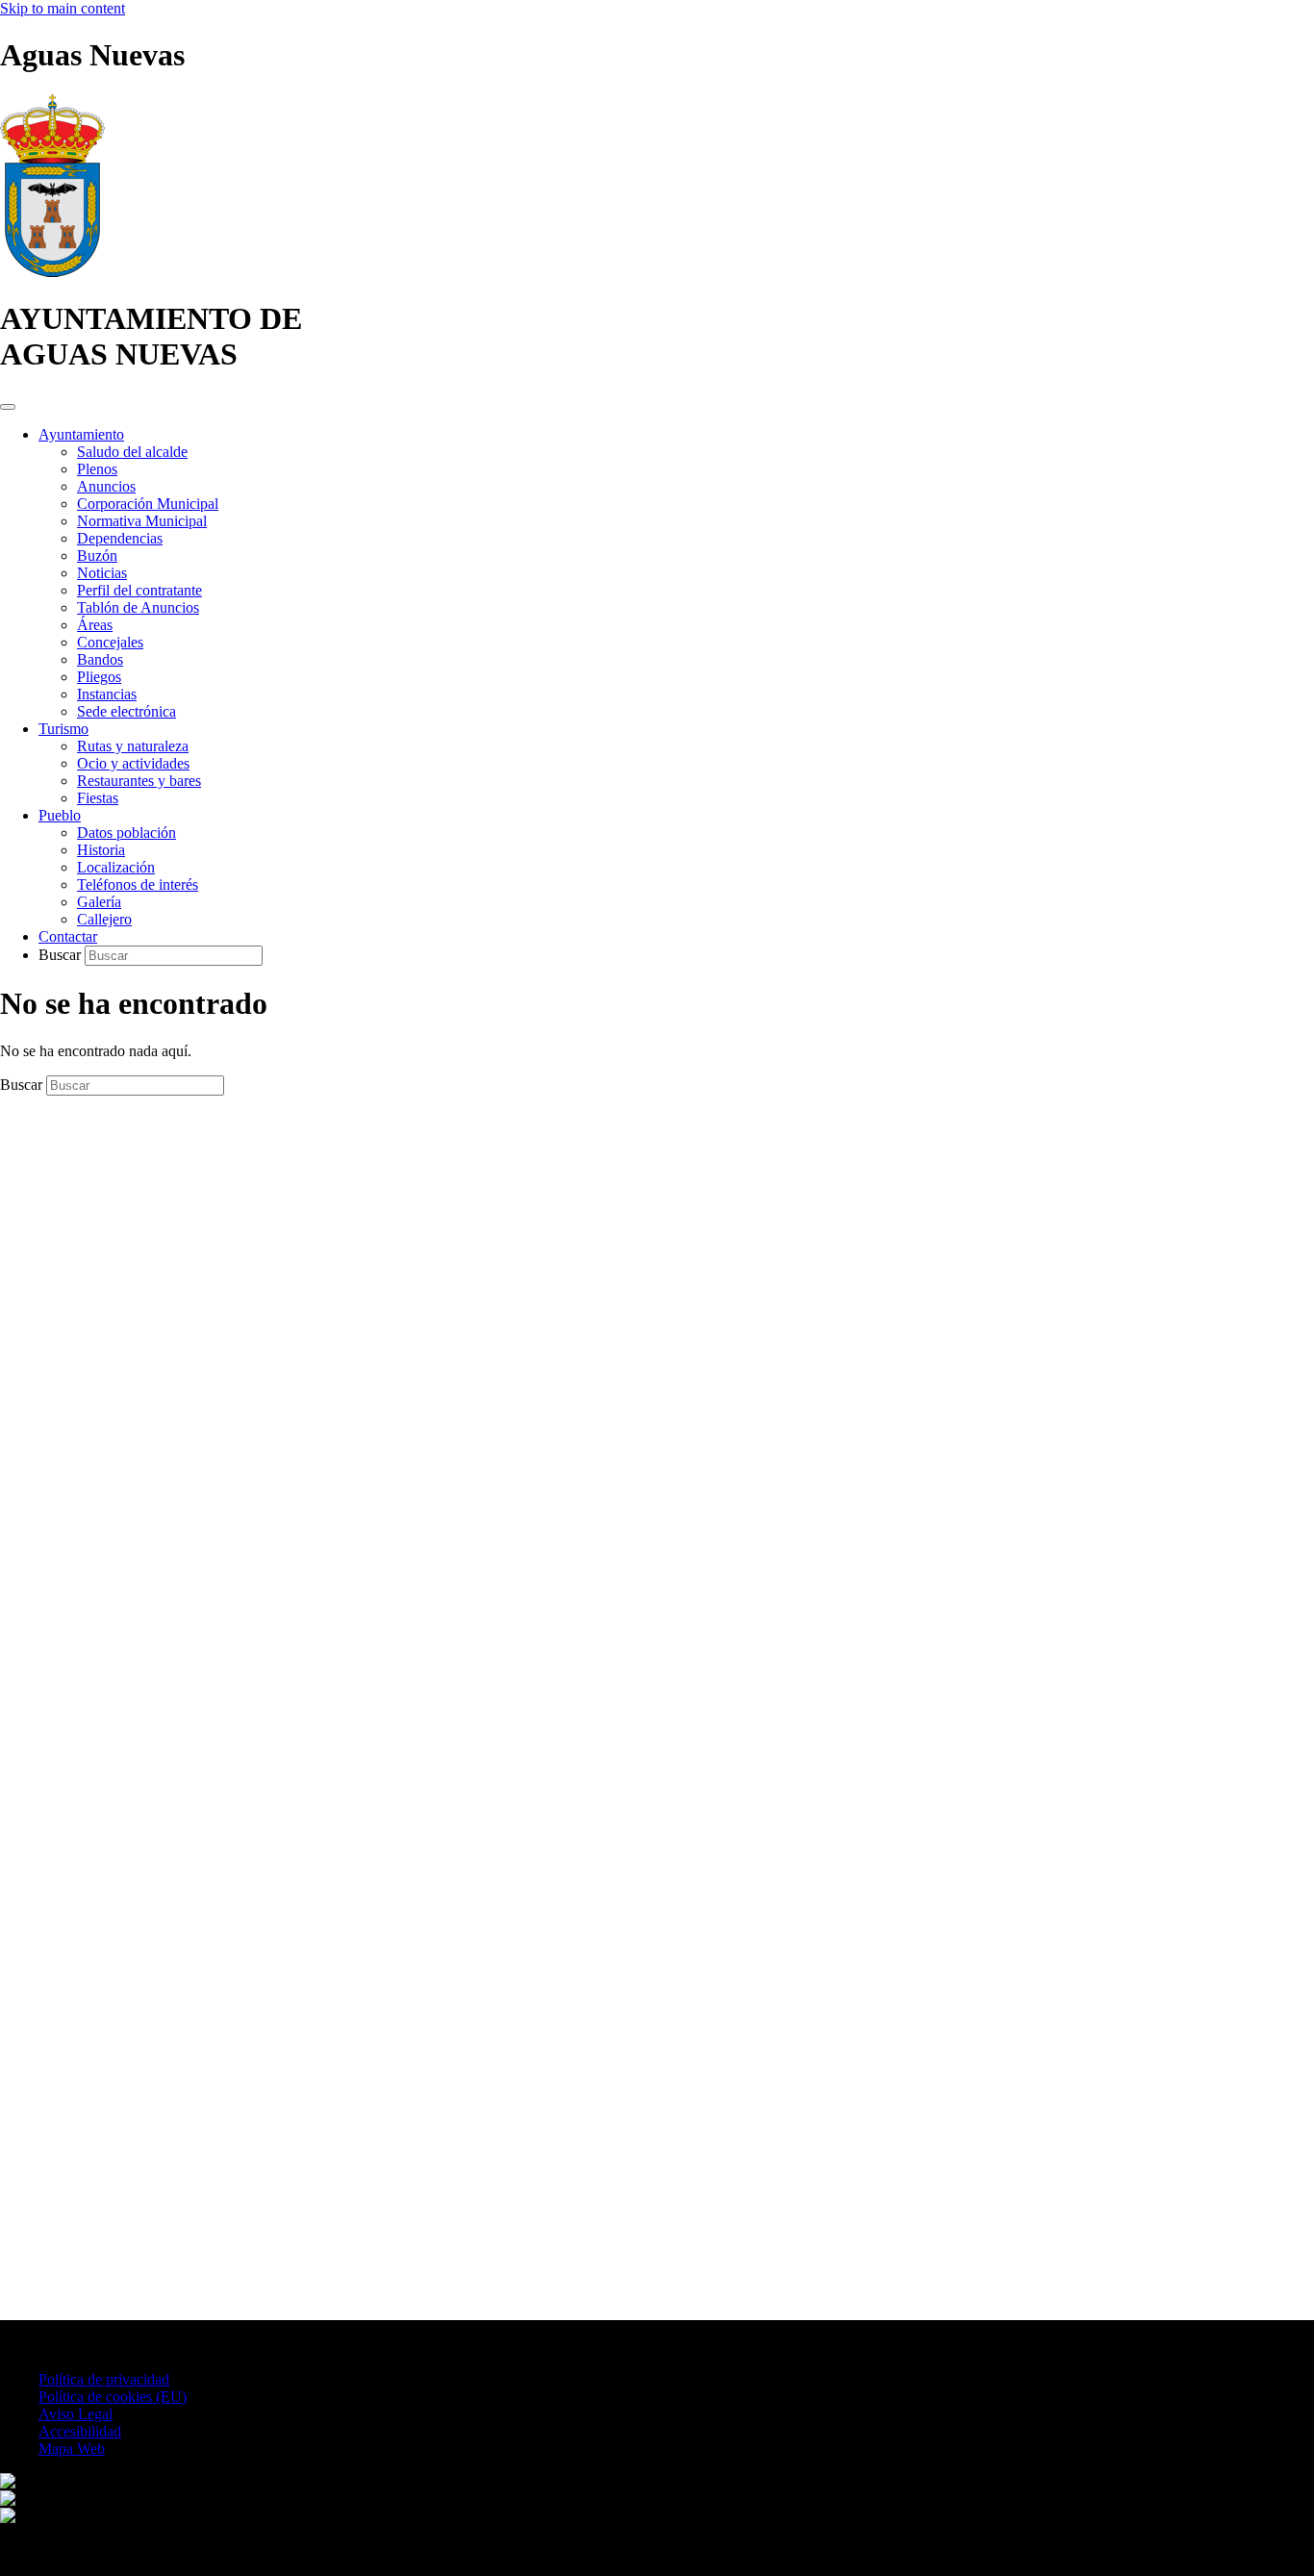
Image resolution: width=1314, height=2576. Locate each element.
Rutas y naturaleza (133, 746)
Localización (116, 867)
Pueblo (60, 815)
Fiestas (98, 798)
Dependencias (120, 538)
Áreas (95, 625)
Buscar (62, 955)
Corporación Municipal (148, 504)
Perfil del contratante (139, 590)
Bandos (100, 659)
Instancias (107, 694)
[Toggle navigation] (8, 407)
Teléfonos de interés (138, 884)
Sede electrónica (126, 711)
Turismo (63, 729)
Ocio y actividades (133, 763)
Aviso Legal (76, 2414)
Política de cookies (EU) (113, 2397)
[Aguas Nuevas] (52, 272)
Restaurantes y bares (139, 781)
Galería (99, 902)
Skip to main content (63, 8)
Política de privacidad (104, 2379)
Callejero (104, 919)
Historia (101, 850)
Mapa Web (72, 2449)
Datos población (126, 833)
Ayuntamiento (81, 434)
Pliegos (99, 677)
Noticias (102, 573)
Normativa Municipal (142, 521)
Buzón (97, 556)
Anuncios (106, 486)
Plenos (97, 469)
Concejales (110, 642)
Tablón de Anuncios (138, 607)
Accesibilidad (80, 2431)
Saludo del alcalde (132, 452)
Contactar (68, 936)
